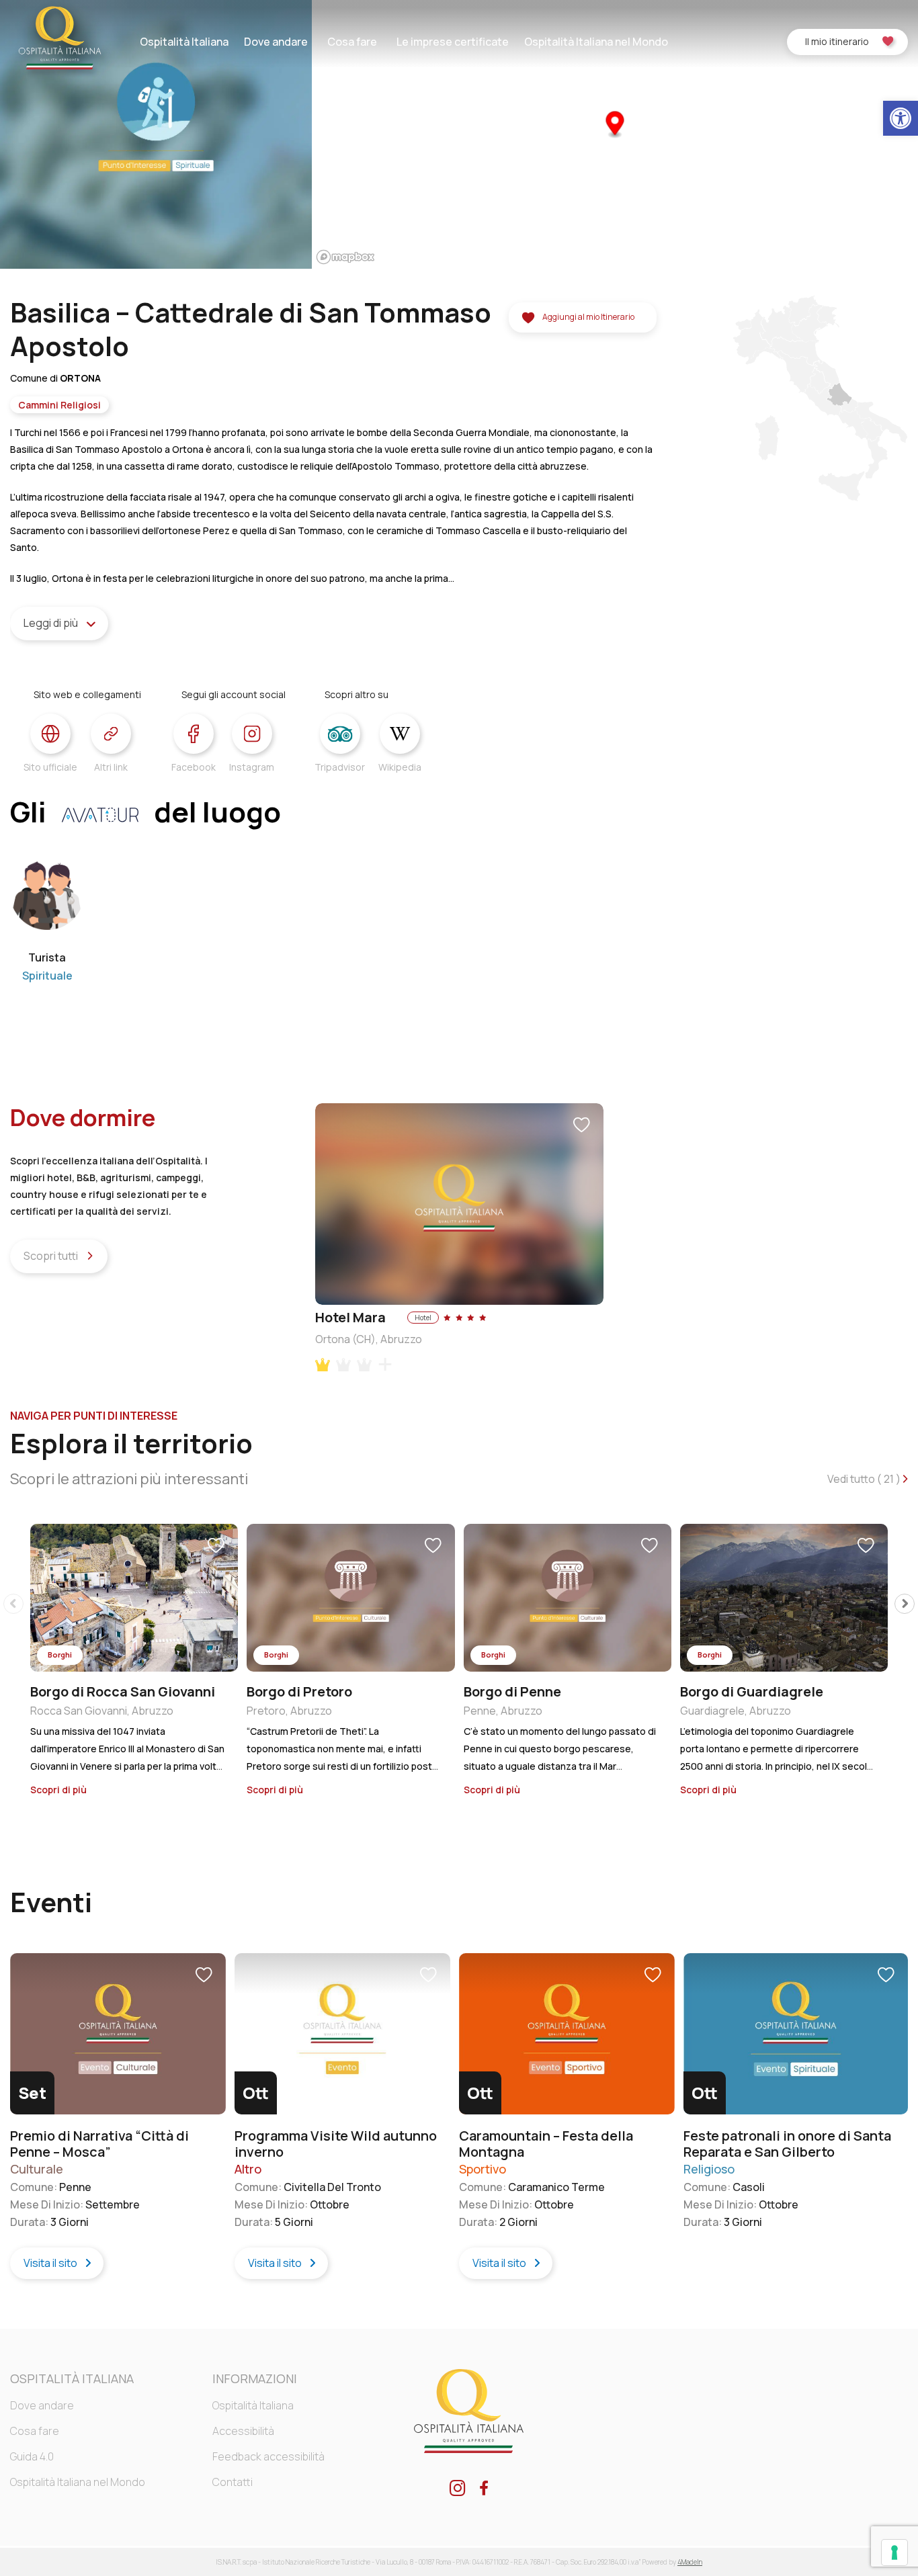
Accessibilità (243, 2431)
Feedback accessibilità (268, 2456)
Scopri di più (59, 1790)
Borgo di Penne (512, 1691)
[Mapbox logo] (345, 257)
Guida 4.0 (32, 2456)
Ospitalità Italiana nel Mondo (596, 42)
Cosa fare (352, 42)
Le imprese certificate (453, 42)
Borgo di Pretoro (299, 1691)
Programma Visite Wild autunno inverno (336, 2144)
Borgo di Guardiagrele (752, 1691)
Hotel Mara (350, 1317)
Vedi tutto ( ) (865, 1479)
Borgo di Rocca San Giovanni (123, 1691)
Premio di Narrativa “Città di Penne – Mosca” (99, 2144)
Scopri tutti (52, 1256)
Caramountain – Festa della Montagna (546, 2144)
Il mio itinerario (837, 41)
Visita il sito (51, 2262)
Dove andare (276, 42)
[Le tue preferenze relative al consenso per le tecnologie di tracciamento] (894, 2552)
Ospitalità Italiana (184, 42)
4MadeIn (690, 2562)
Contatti (233, 2482)
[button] (901, 118)
